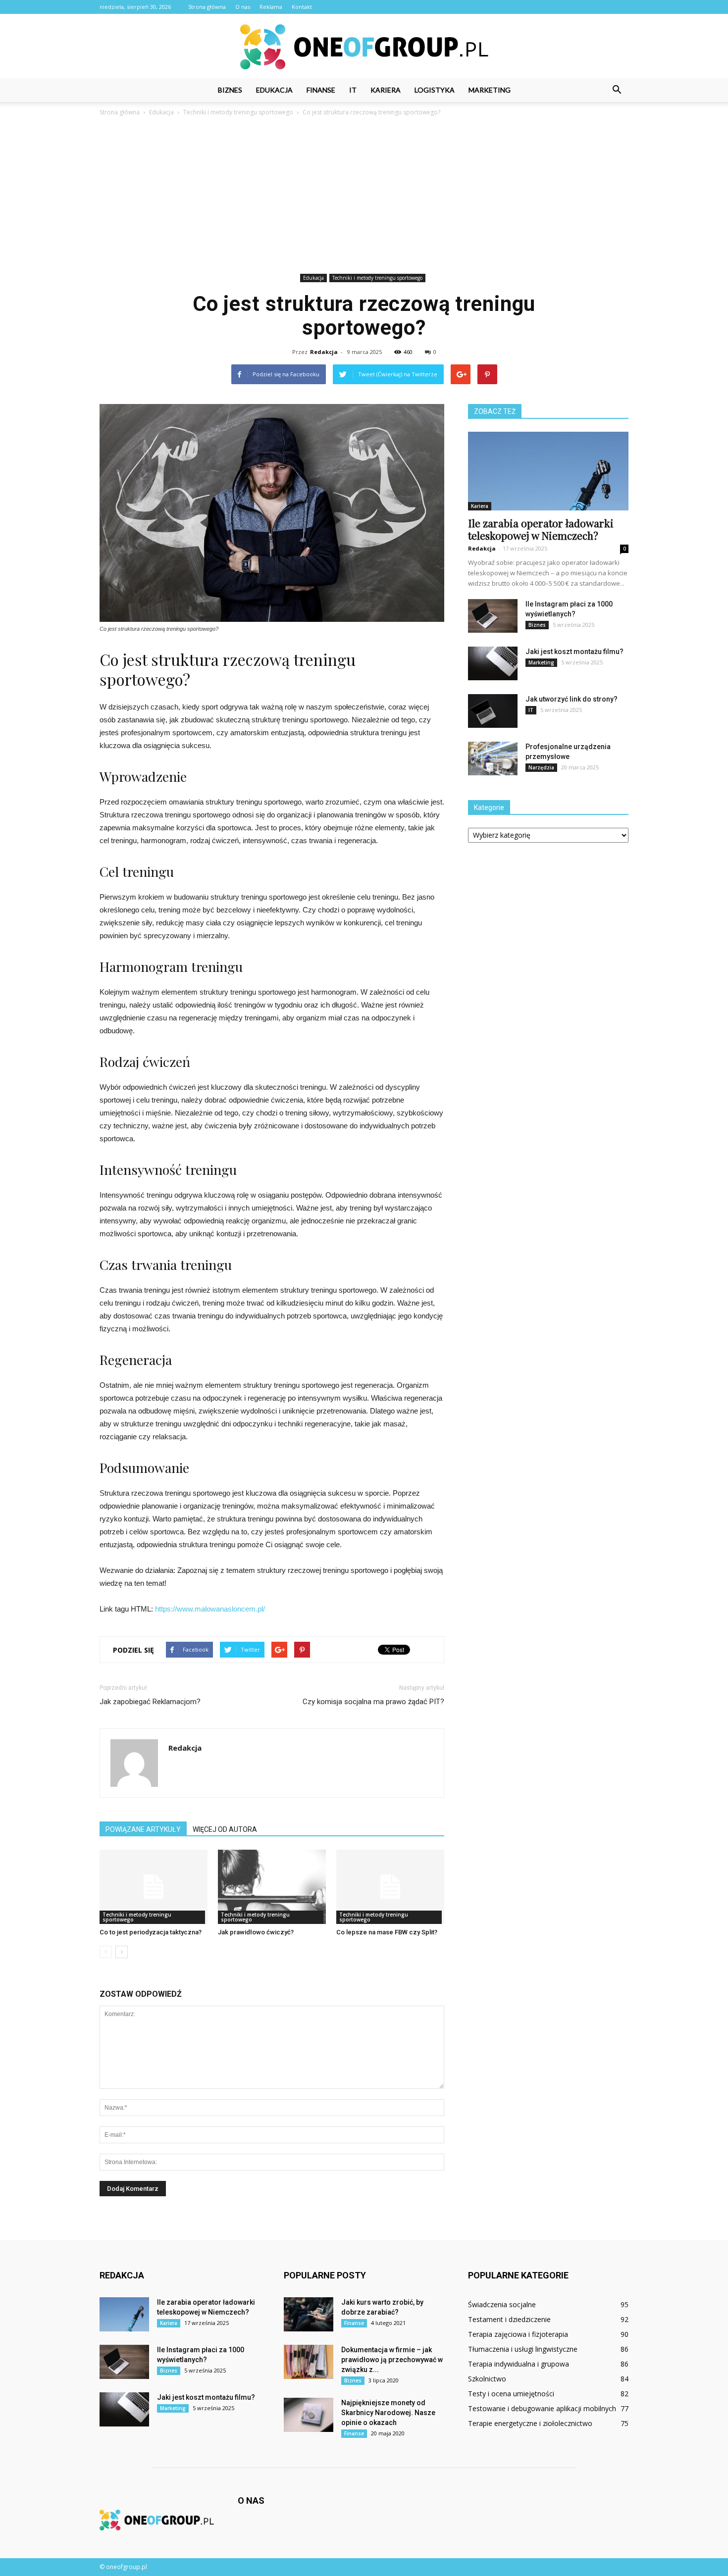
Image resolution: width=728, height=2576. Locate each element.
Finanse (321, 90)
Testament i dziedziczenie (509, 2319)
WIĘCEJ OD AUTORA (225, 1829)
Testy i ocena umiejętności (511, 2394)
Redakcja (324, 352)
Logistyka (435, 90)
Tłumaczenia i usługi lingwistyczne (523, 2349)
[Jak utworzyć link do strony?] (493, 711)
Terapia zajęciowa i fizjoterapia (518, 2334)
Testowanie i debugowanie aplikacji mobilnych (542, 2408)
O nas (243, 7)
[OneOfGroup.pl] (364, 47)
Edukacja (274, 90)
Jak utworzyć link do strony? (572, 699)
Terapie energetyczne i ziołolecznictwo (530, 2423)
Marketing (490, 90)
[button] (617, 90)
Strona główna (207, 7)
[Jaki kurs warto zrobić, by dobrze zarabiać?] (309, 2314)
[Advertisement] (364, 197)
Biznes (230, 90)
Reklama (271, 7)
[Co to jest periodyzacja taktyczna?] (154, 1887)
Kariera (386, 90)
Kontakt (302, 7)
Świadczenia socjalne (502, 2304)
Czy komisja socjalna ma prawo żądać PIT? (373, 1702)
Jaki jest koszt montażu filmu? (574, 652)
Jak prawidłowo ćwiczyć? (256, 1932)
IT (353, 90)
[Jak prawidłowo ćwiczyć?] (272, 1887)
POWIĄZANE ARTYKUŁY (143, 1829)
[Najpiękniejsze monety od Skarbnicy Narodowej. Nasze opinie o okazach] (309, 2415)
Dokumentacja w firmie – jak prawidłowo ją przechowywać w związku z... (392, 2360)
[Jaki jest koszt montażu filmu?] (493, 664)
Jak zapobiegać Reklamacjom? (150, 1702)
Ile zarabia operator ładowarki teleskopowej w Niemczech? (541, 529)
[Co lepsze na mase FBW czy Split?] (390, 1887)
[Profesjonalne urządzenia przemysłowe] (493, 759)
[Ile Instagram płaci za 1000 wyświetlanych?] (493, 616)
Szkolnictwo (487, 2379)
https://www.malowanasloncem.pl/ (210, 1609)
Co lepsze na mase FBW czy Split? (387, 1932)
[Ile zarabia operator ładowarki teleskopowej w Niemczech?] (548, 471)
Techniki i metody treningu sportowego (377, 278)
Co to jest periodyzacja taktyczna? (151, 1932)
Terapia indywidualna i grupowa (519, 2364)
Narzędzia (541, 767)
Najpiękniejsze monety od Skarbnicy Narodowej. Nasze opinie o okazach (388, 2413)
